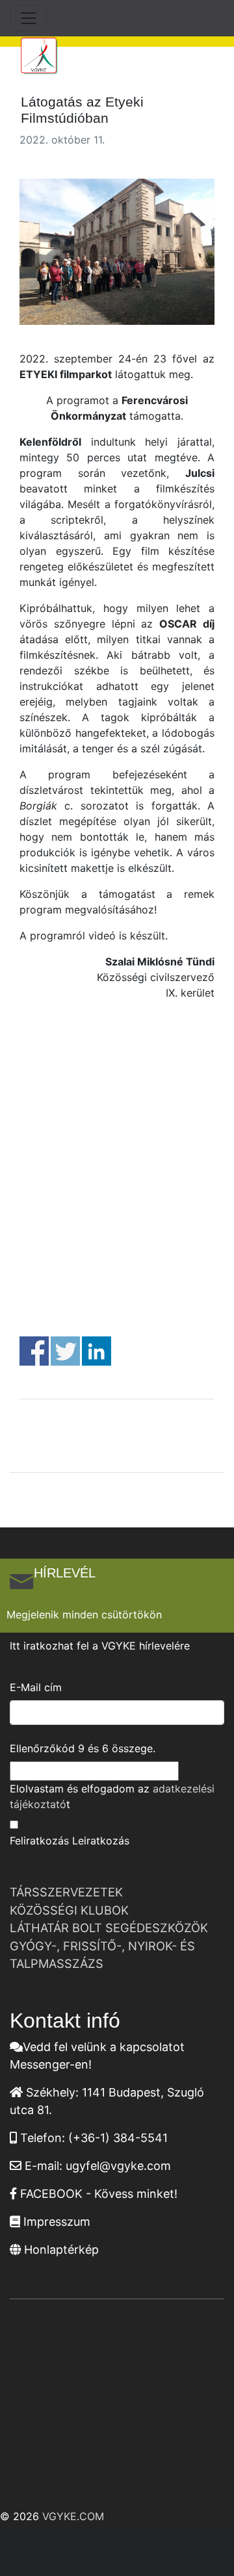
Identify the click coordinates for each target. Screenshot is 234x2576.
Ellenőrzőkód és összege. (83, 1748)
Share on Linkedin (97, 1351)
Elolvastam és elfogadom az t (112, 1796)
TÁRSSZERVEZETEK (66, 1892)
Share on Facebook (34, 1351)
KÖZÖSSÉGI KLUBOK (69, 1910)
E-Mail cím (36, 1687)
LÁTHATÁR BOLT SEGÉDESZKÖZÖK (109, 1928)
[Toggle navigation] (29, 18)
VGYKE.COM (73, 2516)
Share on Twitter (65, 1351)
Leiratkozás (101, 1841)
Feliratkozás (39, 1841)
